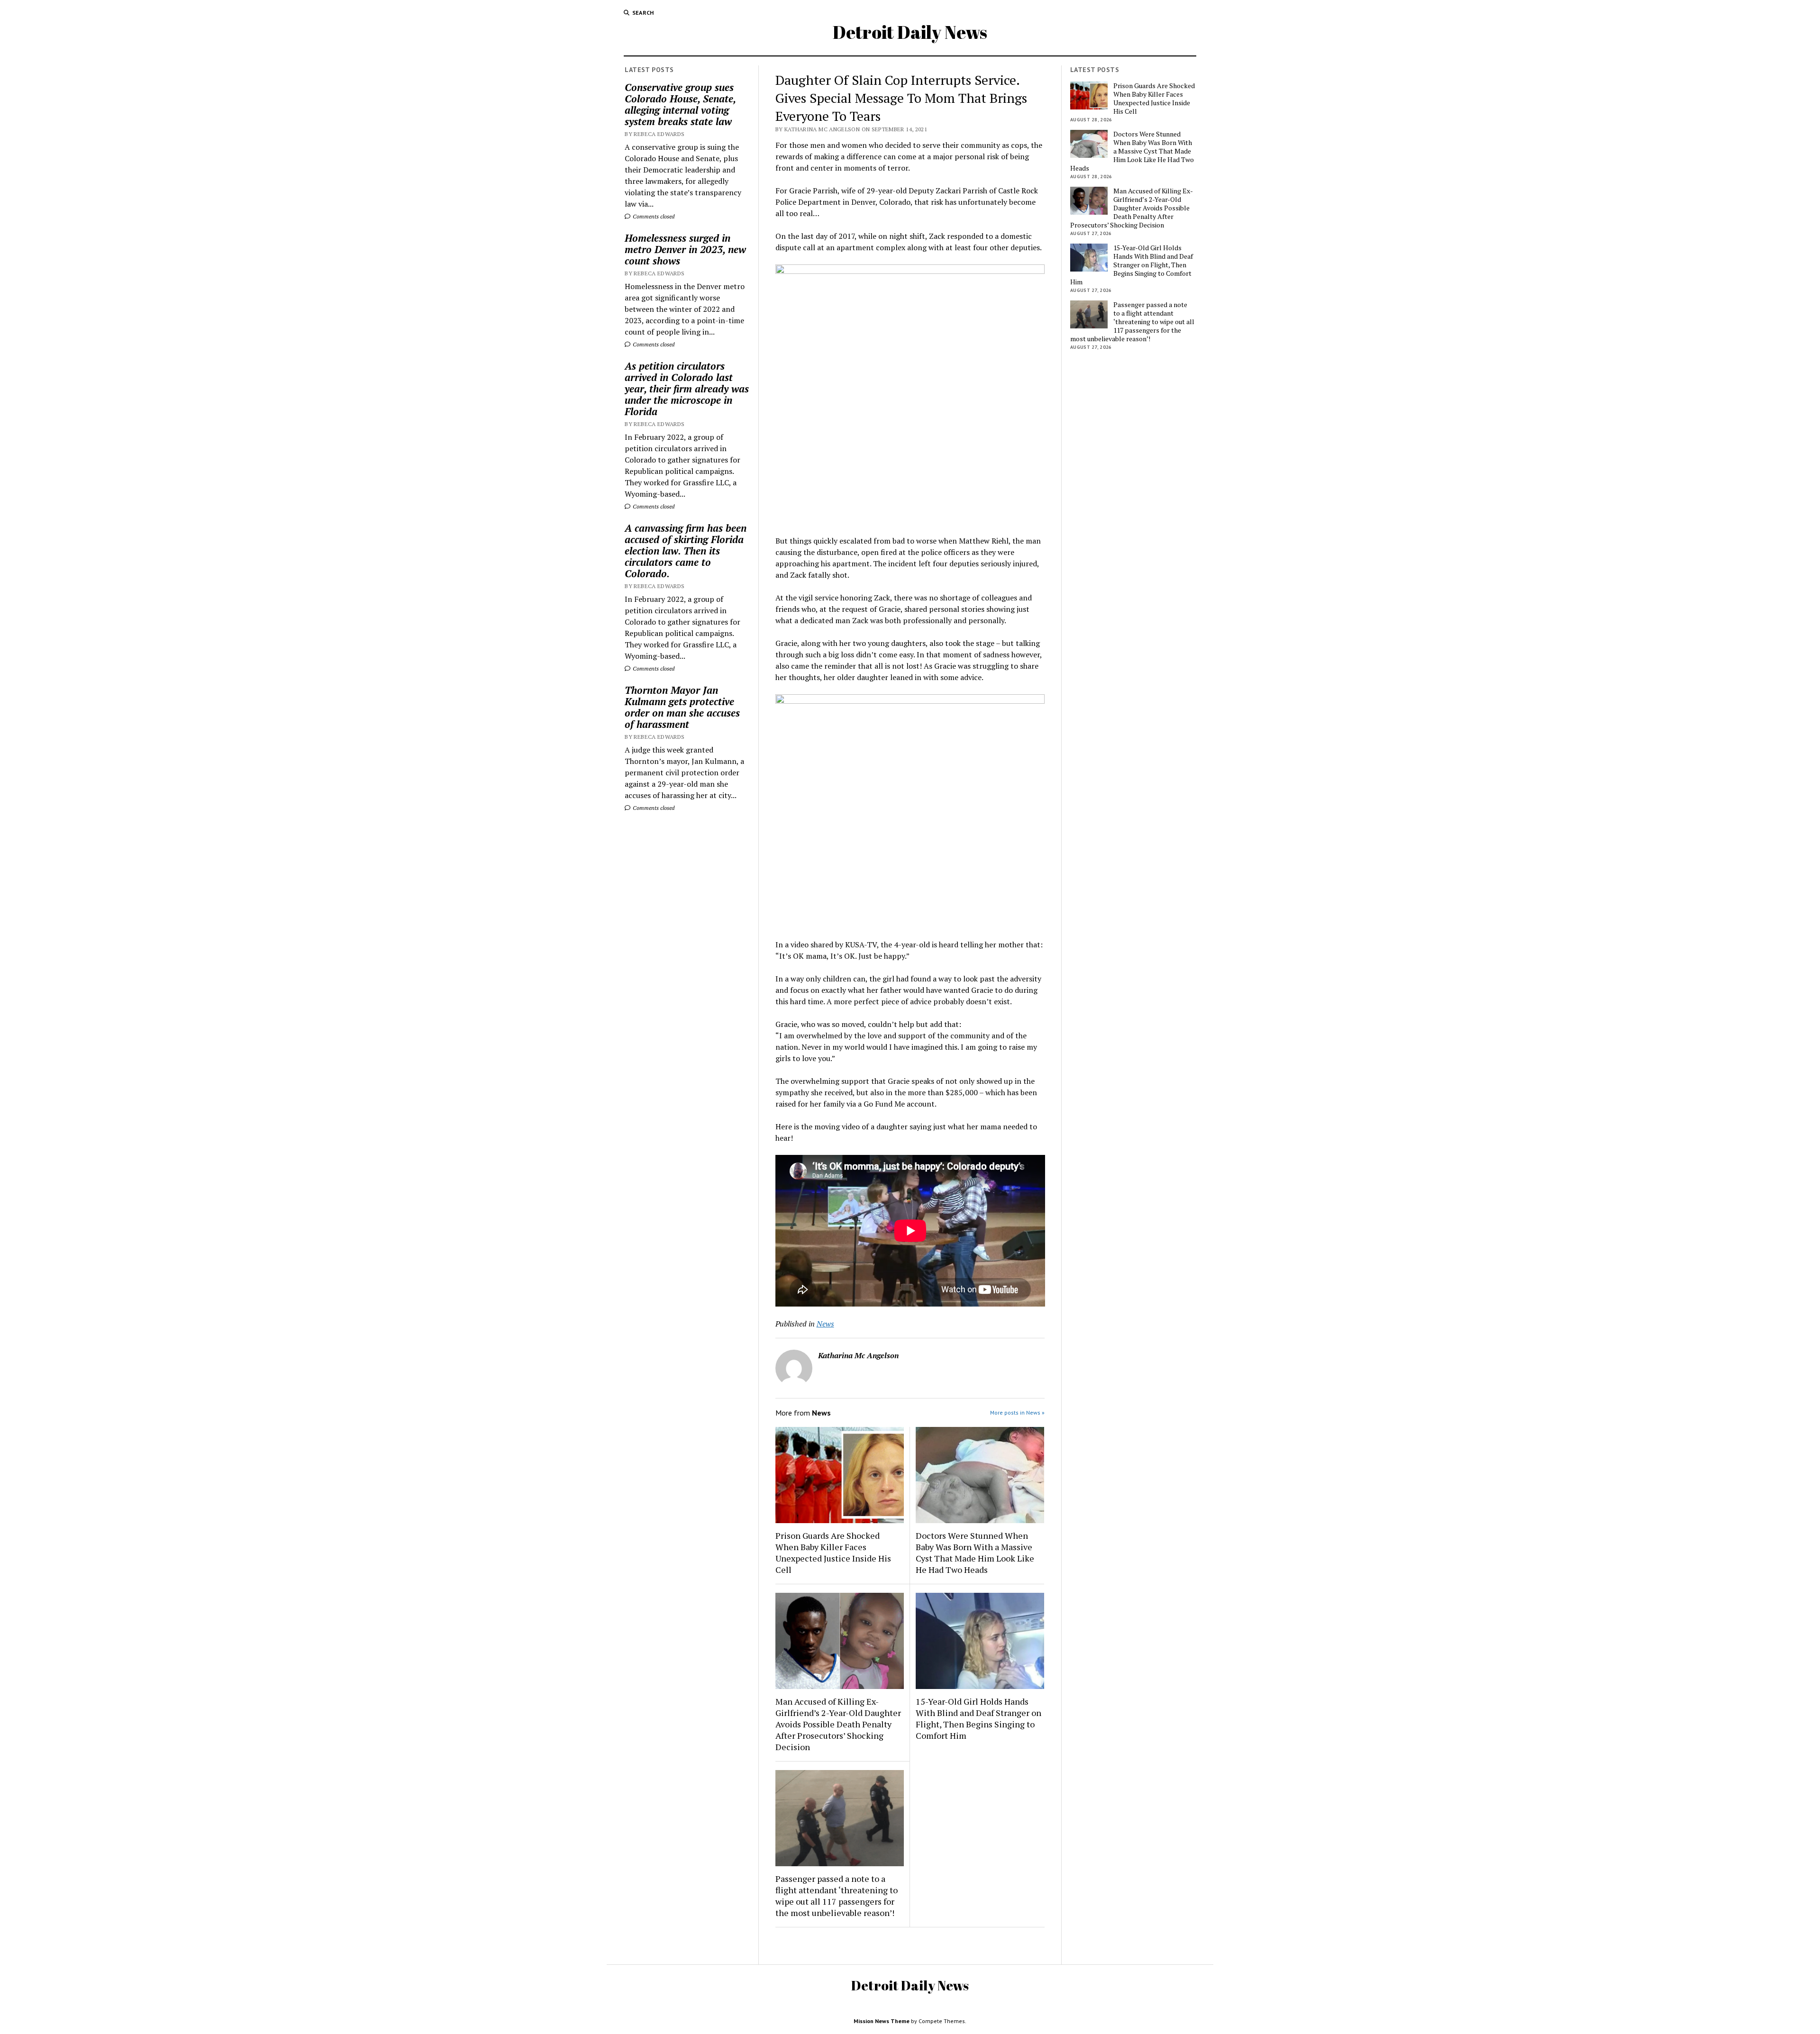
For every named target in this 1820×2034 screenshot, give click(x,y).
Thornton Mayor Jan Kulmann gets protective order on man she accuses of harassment (682, 707)
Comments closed (653, 216)
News (825, 1324)
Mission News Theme (882, 2021)
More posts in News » (1017, 1412)
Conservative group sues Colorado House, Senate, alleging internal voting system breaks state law (680, 104)
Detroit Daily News (910, 32)
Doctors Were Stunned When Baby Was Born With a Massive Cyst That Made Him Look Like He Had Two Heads (975, 1553)
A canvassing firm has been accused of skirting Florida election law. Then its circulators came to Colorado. (686, 551)
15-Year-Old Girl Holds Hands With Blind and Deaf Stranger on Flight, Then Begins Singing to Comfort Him (978, 1718)
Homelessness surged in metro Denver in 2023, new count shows (685, 249)
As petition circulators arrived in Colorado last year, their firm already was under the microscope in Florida (687, 389)
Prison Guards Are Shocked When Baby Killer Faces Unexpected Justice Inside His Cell (833, 1553)
